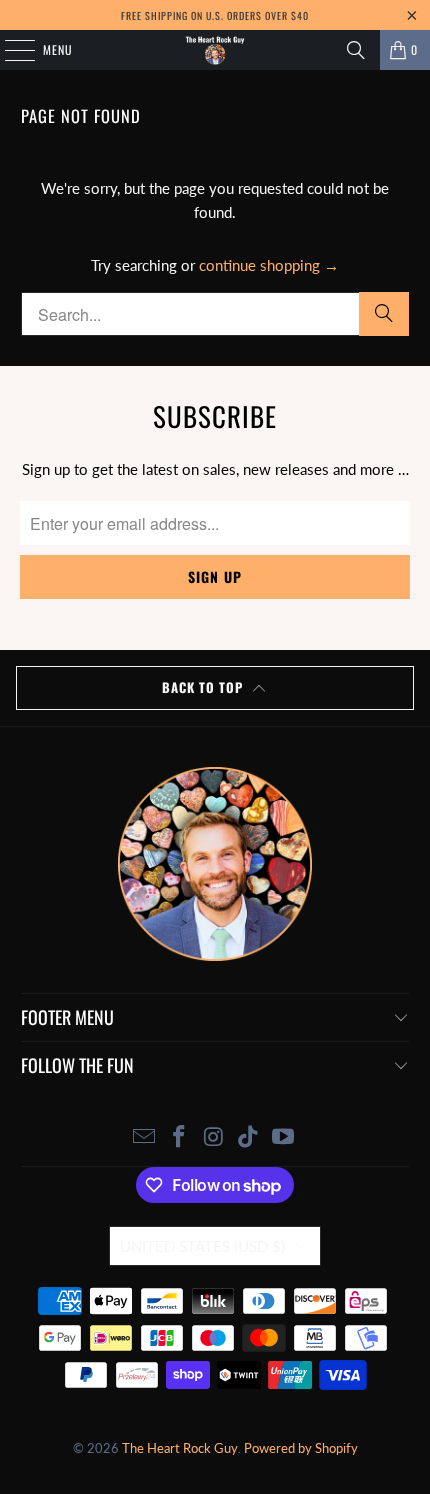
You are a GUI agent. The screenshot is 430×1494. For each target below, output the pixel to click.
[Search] (356, 50)
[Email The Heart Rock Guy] (145, 1137)
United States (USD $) (202, 1246)
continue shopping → (269, 265)
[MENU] (9, 50)
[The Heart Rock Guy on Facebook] (179, 1137)
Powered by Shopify (301, 1448)
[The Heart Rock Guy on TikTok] (249, 1137)
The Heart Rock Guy (180, 1448)
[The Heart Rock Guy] (215, 50)
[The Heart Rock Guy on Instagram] (214, 1137)
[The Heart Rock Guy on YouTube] (284, 1137)
